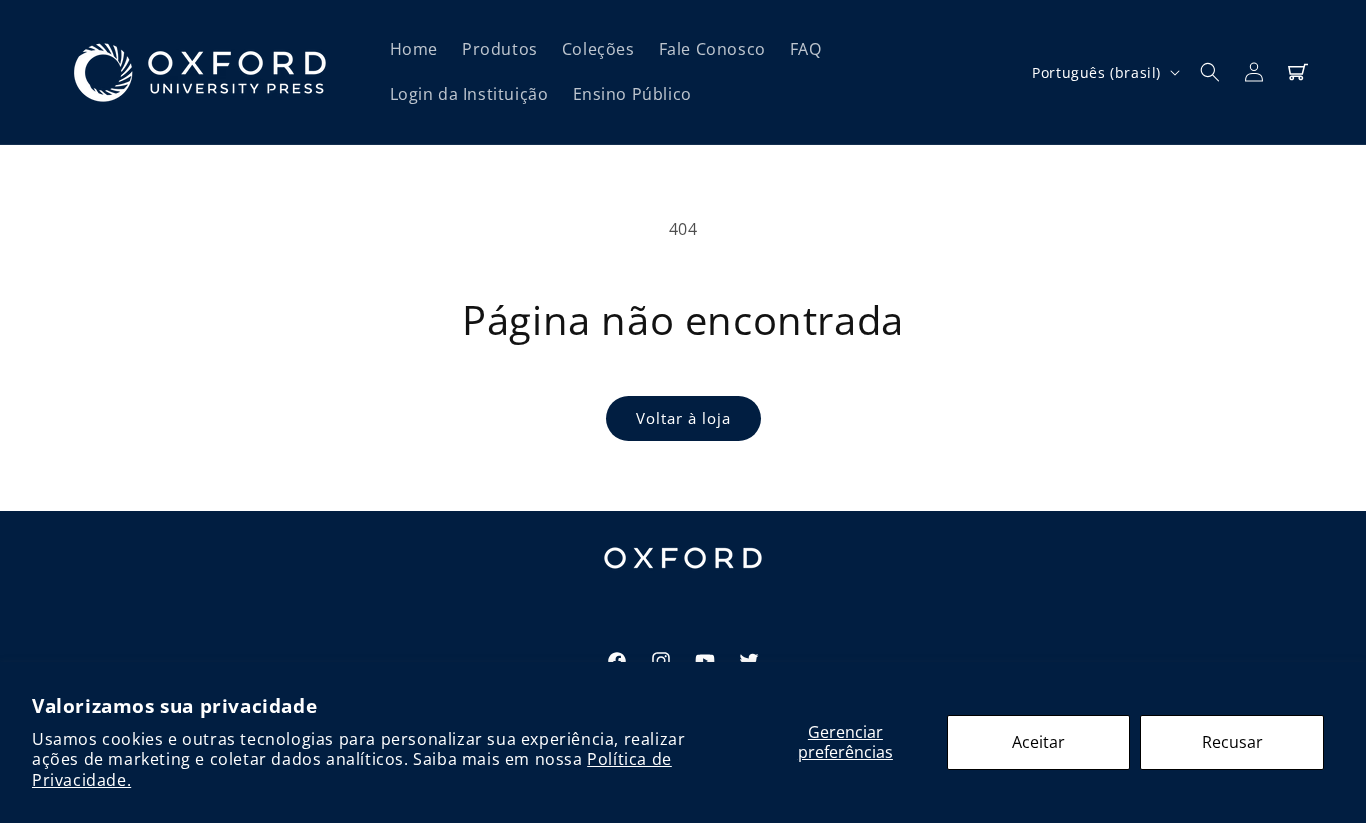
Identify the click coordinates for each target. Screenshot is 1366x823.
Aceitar (1038, 742)
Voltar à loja (683, 418)
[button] (1210, 72)
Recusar (1232, 742)
